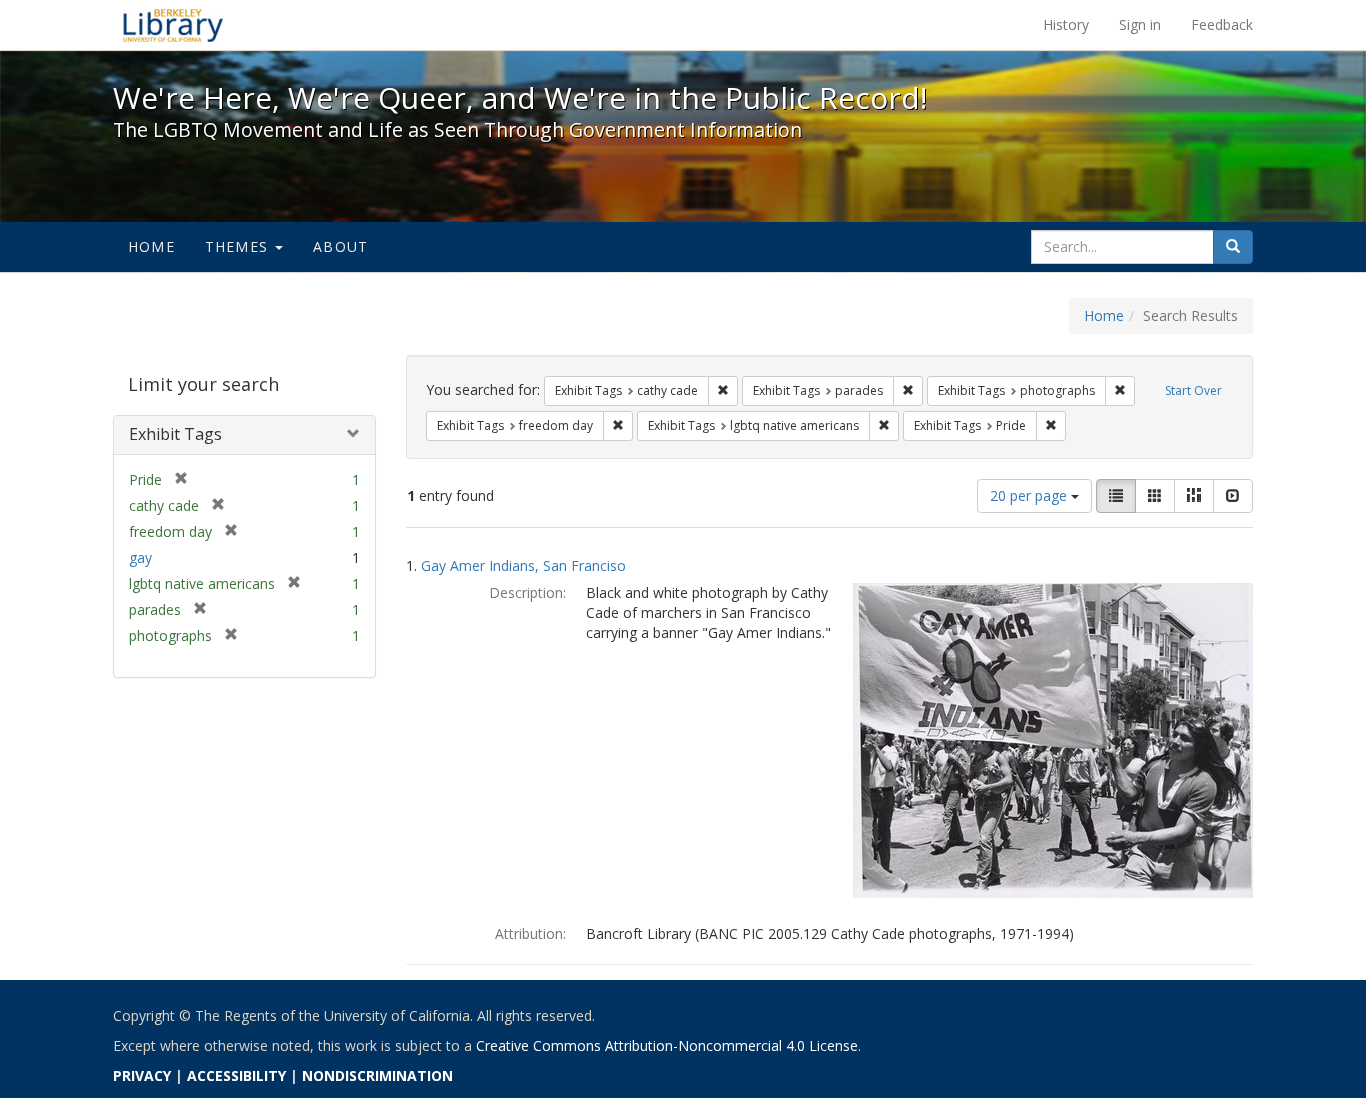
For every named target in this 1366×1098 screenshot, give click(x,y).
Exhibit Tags (175, 434)
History (1066, 24)
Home (151, 246)
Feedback (1222, 24)
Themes (239, 246)
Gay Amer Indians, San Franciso (523, 565)
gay (140, 557)
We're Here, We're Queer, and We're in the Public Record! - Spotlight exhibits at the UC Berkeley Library (173, 25)
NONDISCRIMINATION (377, 1075)
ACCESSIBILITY (236, 1075)
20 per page (1030, 495)
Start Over (1193, 390)
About (340, 246)
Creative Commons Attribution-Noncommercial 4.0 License (667, 1045)
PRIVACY (142, 1075)
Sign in (1140, 24)
